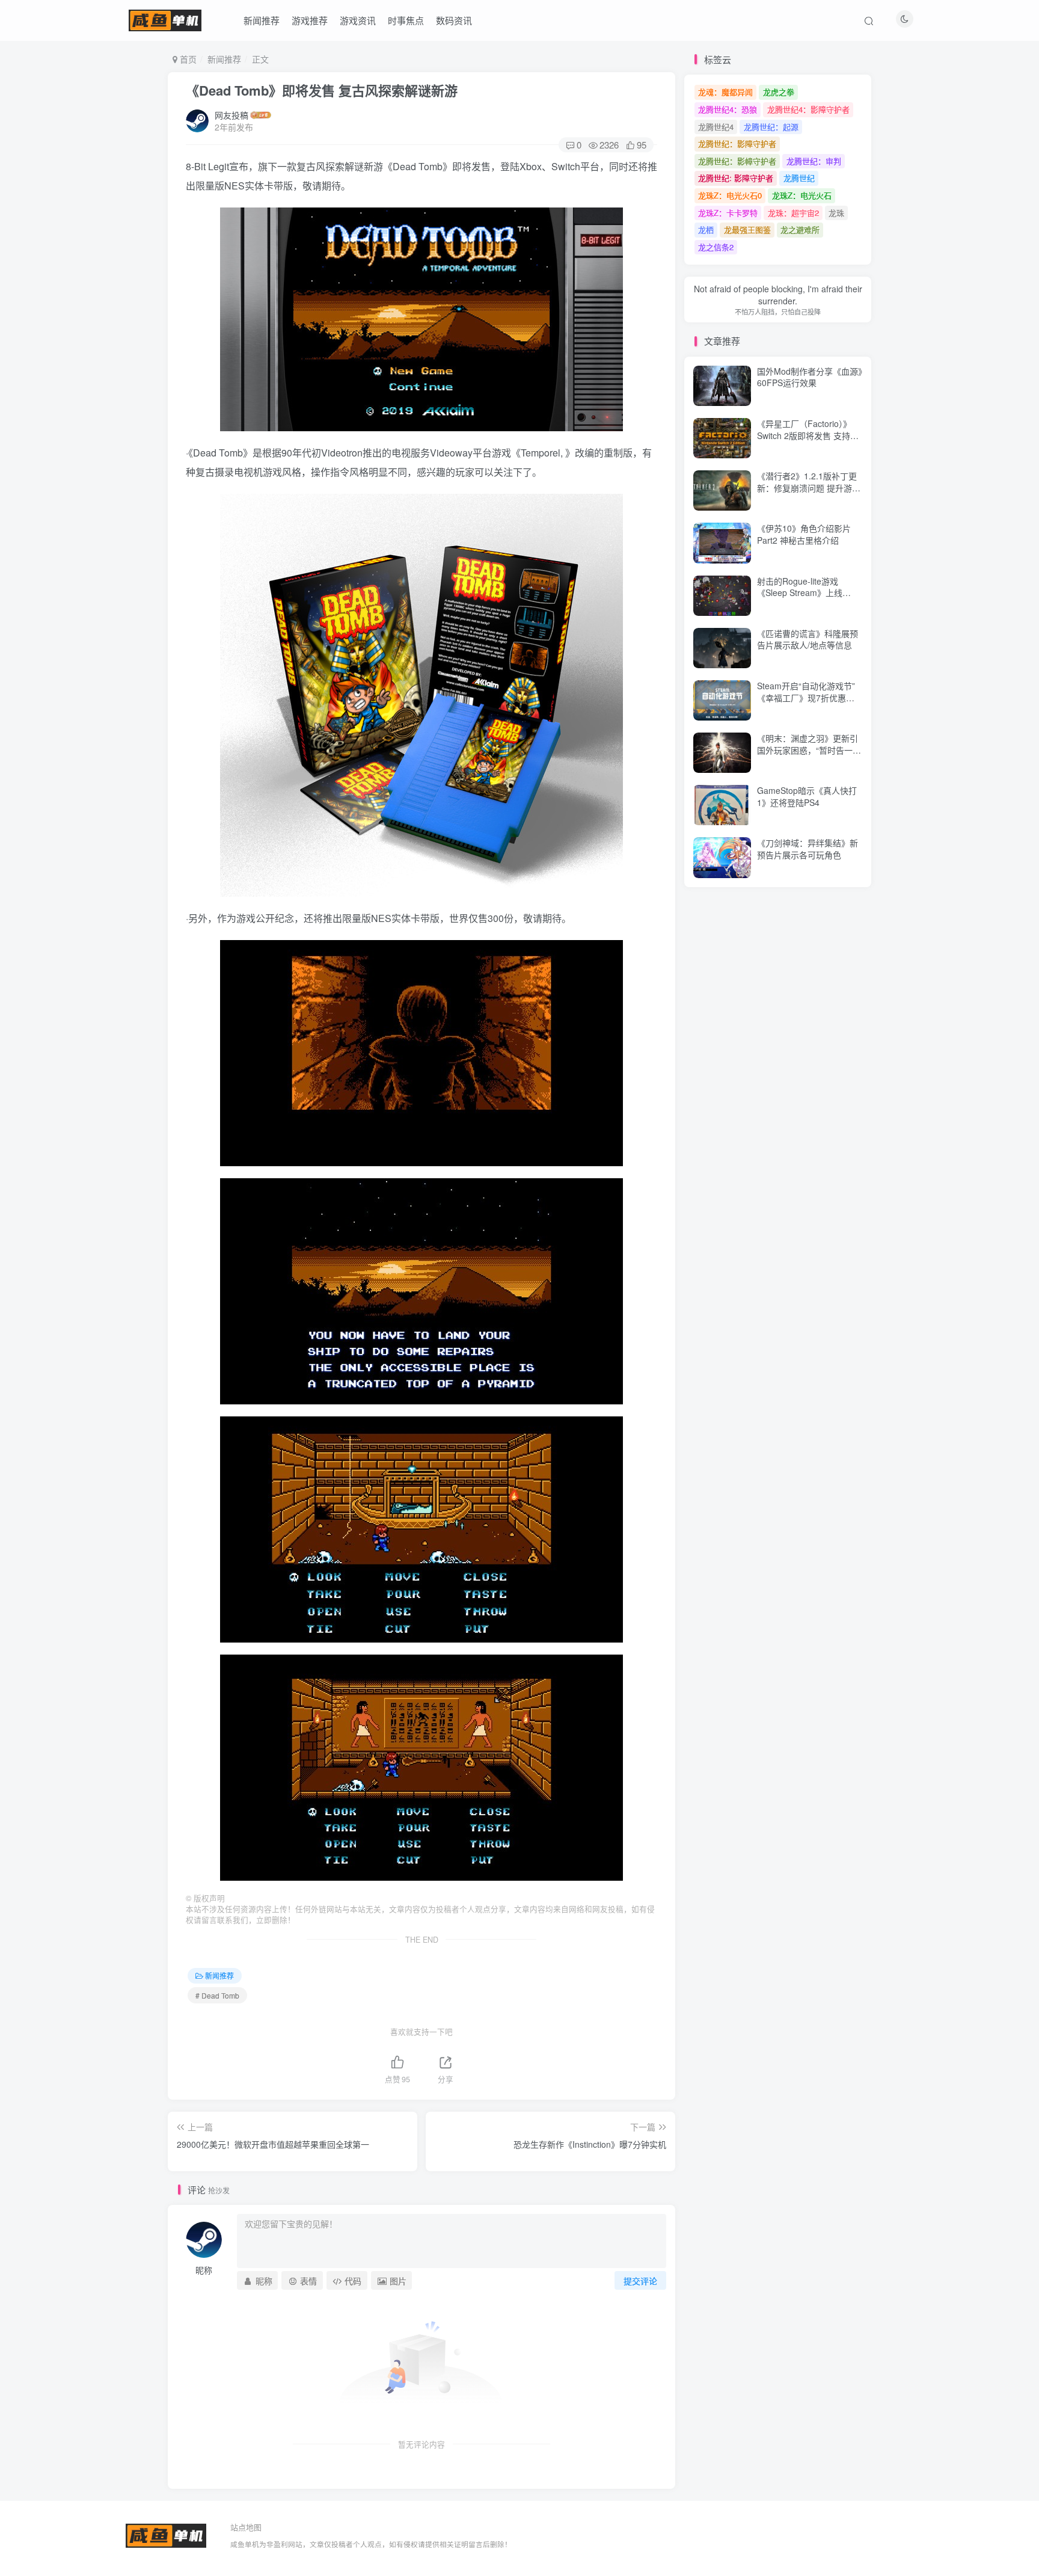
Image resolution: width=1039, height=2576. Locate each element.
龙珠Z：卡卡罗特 (728, 213)
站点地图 (246, 2527)
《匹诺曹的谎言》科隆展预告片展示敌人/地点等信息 (808, 639)
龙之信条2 (716, 247)
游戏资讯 (358, 20)
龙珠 (836, 213)
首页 (187, 59)
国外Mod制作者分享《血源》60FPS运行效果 (810, 377)
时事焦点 (406, 20)
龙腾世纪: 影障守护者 (736, 178)
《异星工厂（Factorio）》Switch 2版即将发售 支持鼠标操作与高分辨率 (808, 435)
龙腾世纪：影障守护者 (737, 143)
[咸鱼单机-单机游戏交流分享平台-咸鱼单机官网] (166, 2534)
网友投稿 (231, 115)
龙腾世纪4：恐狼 (728, 109)
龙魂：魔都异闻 (725, 92)
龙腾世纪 (799, 178)
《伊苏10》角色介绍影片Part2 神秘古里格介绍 (804, 534)
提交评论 (640, 2281)
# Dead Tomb (217, 1995)
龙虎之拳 (779, 92)
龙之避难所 (800, 229)
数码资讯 (454, 20)
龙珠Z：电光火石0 (730, 195)
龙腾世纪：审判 (814, 161)
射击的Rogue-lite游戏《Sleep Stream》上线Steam (800, 593)
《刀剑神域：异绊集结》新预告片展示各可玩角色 (808, 849)
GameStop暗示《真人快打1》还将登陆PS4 (807, 796)
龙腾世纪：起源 (771, 127)
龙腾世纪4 (716, 127)
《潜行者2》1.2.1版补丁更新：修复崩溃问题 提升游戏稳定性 (809, 487)
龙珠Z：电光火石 (802, 195)
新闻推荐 (262, 20)
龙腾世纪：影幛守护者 (737, 161)
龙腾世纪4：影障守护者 (808, 109)
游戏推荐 (310, 20)
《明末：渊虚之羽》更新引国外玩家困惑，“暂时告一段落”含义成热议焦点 (809, 750)
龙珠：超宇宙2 (793, 213)
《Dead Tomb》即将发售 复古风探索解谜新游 (322, 90)
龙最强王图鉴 (747, 229)
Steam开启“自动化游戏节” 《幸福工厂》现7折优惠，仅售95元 (806, 697)
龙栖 (706, 229)
